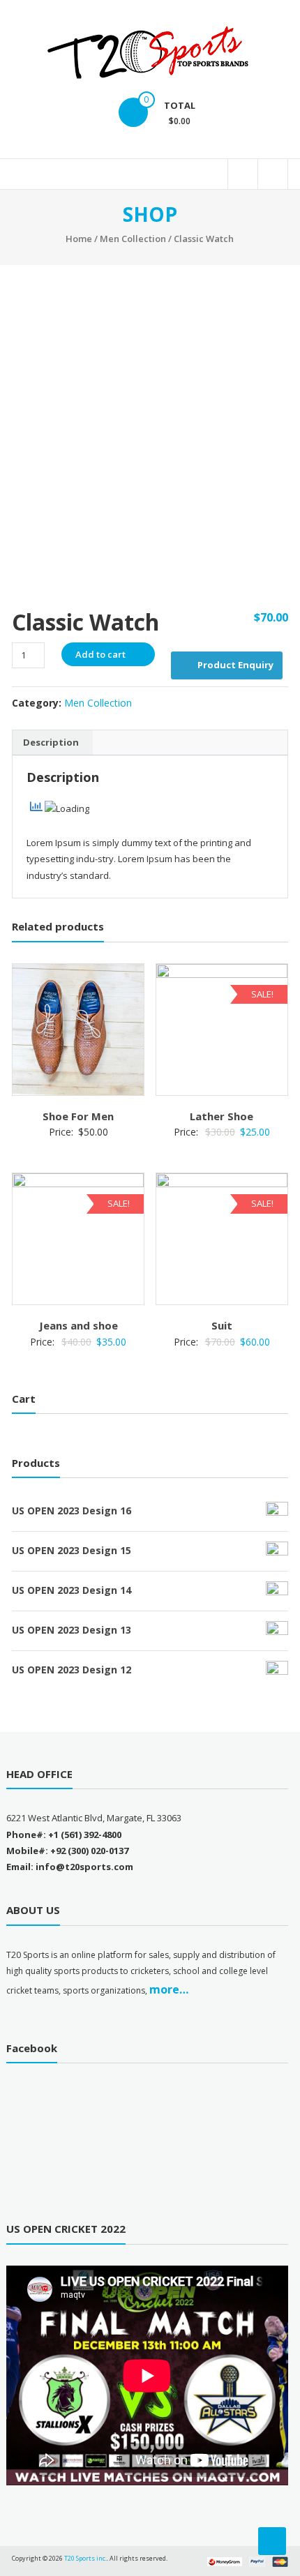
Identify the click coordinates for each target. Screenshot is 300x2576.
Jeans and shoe (78, 1325)
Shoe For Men (78, 1116)
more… (169, 1989)
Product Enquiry (235, 665)
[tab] (51, 743)
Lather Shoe (222, 1116)
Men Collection (133, 239)
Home (79, 239)
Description (51, 742)
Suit (222, 1325)
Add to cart (100, 654)
